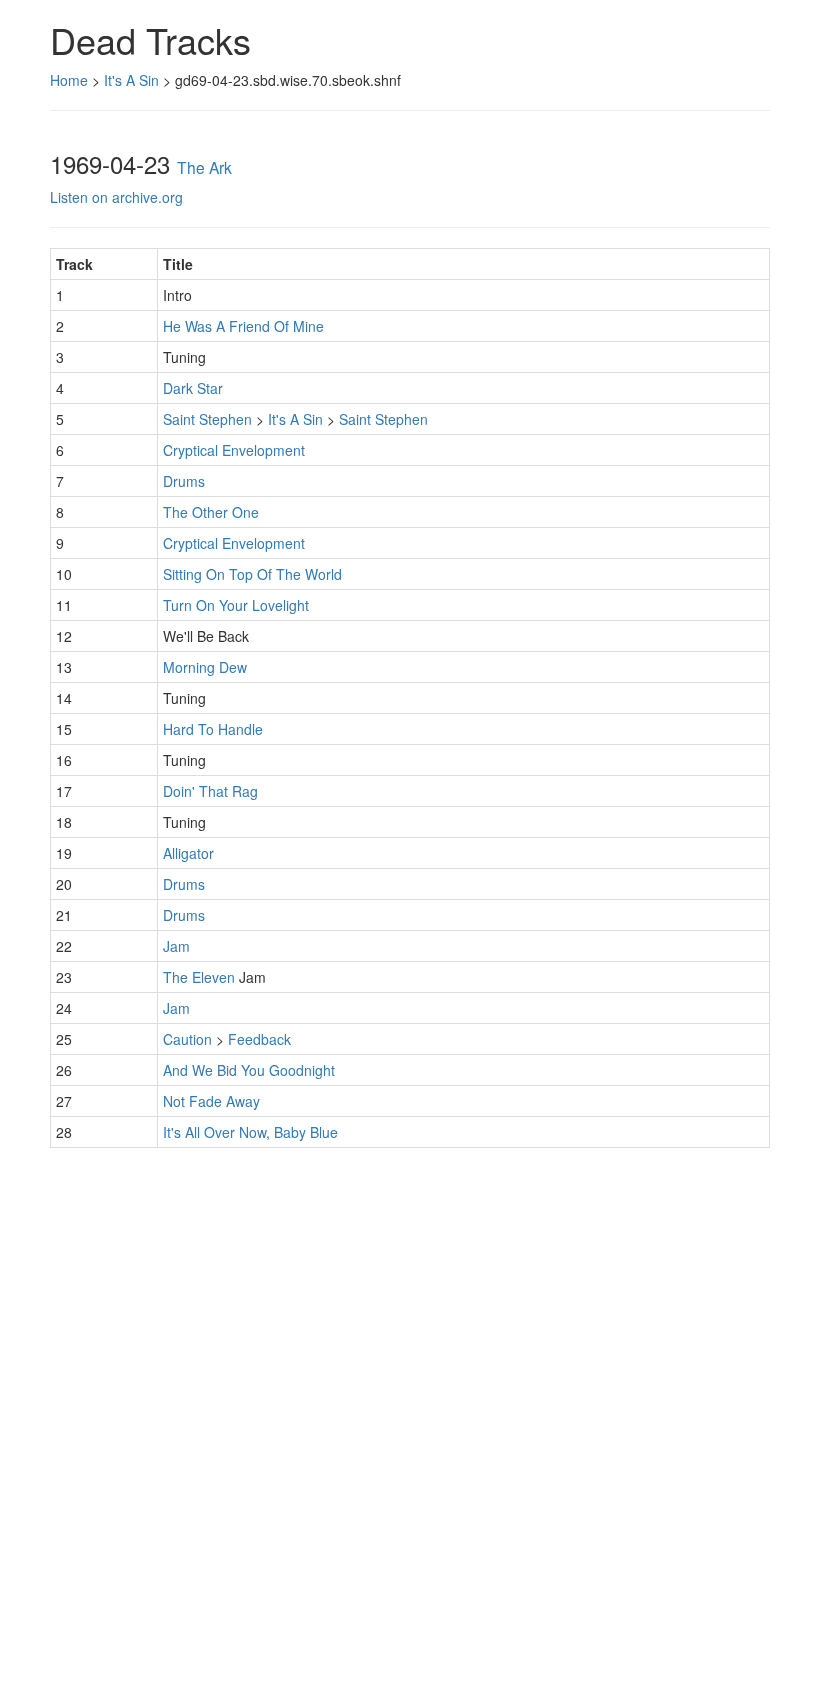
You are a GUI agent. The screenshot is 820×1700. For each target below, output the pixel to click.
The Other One (211, 512)
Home (69, 80)
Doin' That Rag (210, 791)
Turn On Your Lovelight (236, 605)
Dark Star (193, 388)
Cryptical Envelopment (234, 450)
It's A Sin (131, 80)
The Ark (204, 167)
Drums (184, 481)
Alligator (188, 853)
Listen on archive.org (116, 197)
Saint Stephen (207, 419)
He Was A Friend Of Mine (243, 326)
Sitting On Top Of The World (252, 574)
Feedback (259, 1039)
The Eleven (199, 977)
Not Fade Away (211, 1101)
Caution (187, 1039)
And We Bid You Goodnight (249, 1070)
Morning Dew (205, 667)
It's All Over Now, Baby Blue (250, 1132)
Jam (176, 946)
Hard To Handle (213, 729)
